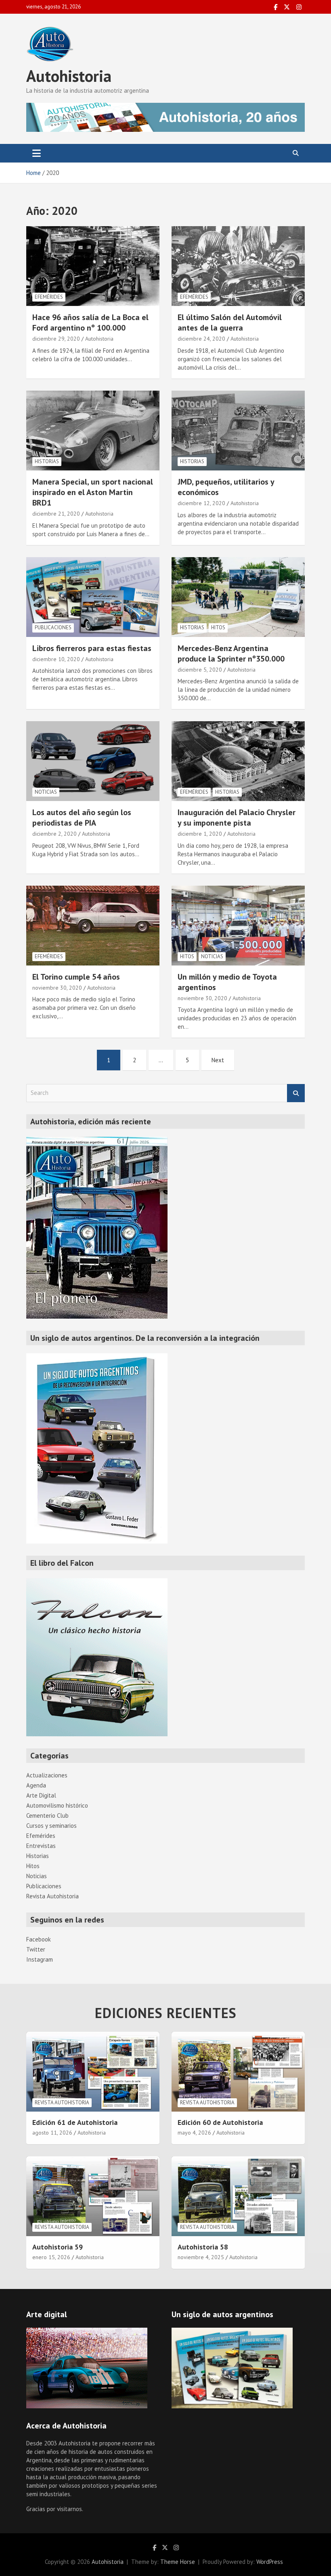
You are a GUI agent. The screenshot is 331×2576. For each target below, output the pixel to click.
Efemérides (49, 297)
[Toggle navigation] (37, 153)
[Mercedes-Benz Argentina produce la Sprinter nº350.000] (238, 597)
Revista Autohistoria (52, 1896)
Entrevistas (41, 1846)
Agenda (36, 1785)
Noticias (46, 792)
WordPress (270, 2562)
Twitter (36, 1949)
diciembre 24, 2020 (201, 339)
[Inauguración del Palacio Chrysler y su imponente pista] (238, 761)
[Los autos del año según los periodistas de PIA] (93, 761)
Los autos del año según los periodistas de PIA (82, 818)
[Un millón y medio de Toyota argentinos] (238, 925)
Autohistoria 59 (58, 2247)
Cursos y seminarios (51, 1826)
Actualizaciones (47, 1775)
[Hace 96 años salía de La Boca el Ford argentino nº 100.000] (93, 266)
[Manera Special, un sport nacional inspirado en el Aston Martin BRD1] (93, 430)
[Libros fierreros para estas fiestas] (93, 597)
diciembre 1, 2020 (200, 834)
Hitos (218, 627)
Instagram (40, 1959)
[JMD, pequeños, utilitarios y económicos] (238, 430)
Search (296, 1093)
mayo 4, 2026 (194, 2133)
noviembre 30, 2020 (57, 988)
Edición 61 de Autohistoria (75, 2122)
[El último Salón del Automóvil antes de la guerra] (238, 266)
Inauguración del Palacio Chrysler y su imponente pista (237, 818)
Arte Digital (41, 1795)
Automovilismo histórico (57, 1805)
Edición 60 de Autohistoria (220, 2122)
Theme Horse (178, 2562)
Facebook (39, 1939)
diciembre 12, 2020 (201, 503)
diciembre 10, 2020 (56, 659)
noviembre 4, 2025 (201, 2257)
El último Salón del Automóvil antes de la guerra (230, 323)
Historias (47, 461)
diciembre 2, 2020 (54, 834)
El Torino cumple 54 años (76, 977)
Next (218, 1060)
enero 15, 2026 (51, 2257)
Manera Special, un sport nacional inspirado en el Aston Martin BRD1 (93, 492)
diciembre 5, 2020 (200, 670)
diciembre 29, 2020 (56, 339)
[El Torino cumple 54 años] (93, 925)
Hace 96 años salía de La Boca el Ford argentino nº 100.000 (90, 323)
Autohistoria (69, 76)
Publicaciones (53, 627)
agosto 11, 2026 (52, 2133)
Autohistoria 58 (203, 2247)
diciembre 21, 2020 (56, 514)
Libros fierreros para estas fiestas (92, 648)
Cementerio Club (47, 1815)
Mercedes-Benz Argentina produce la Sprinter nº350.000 (231, 653)
